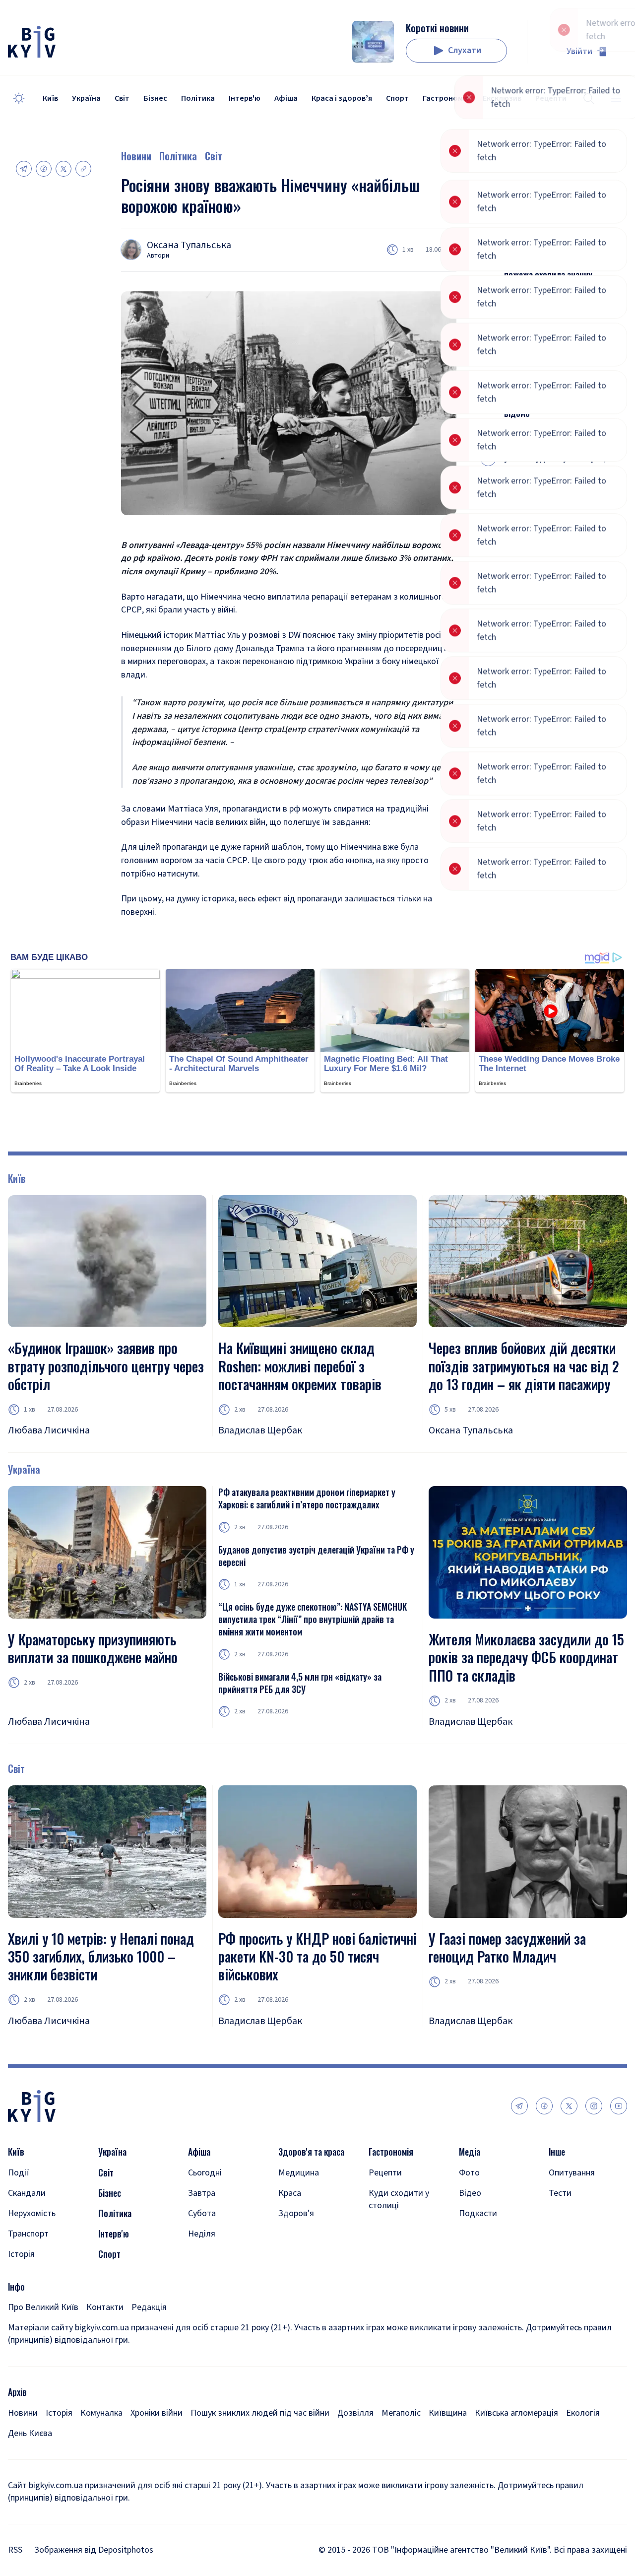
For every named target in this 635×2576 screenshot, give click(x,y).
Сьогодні (205, 2173)
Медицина (299, 2173)
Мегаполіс (401, 2413)
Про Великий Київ (43, 2307)
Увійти (579, 51)
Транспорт (28, 2234)
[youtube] (619, 2106)
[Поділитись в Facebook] (44, 169)
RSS (15, 2550)
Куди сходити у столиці (399, 2199)
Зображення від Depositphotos (94, 2550)
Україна (86, 98)
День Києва (30, 2433)
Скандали (27, 2193)
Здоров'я (296, 2213)
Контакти (105, 2307)
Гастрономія (446, 98)
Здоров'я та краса (311, 2152)
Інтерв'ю (245, 98)
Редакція (149, 2307)
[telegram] (519, 2106)
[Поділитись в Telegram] (24, 169)
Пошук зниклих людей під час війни (260, 2413)
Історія (21, 2254)
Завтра (202, 2193)
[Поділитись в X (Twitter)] (63, 169)
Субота (202, 2213)
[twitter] (569, 2106)
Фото (469, 2173)
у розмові (261, 635)
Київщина (448, 2413)
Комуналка (101, 2413)
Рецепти (385, 2173)
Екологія (583, 2413)
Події (19, 2173)
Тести (560, 2193)
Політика (198, 98)
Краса (290, 2193)
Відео (470, 2193)
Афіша (286, 98)
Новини (136, 156)
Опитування (572, 2173)
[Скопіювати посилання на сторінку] (83, 169)
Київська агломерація (516, 2413)
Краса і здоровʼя (342, 98)
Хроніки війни (157, 2413)
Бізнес (155, 98)
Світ (122, 98)
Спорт (397, 98)
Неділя (202, 2234)
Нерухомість (32, 2213)
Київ (50, 98)
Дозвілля (355, 2413)
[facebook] (544, 2106)
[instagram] (594, 2106)
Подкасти (478, 2213)
